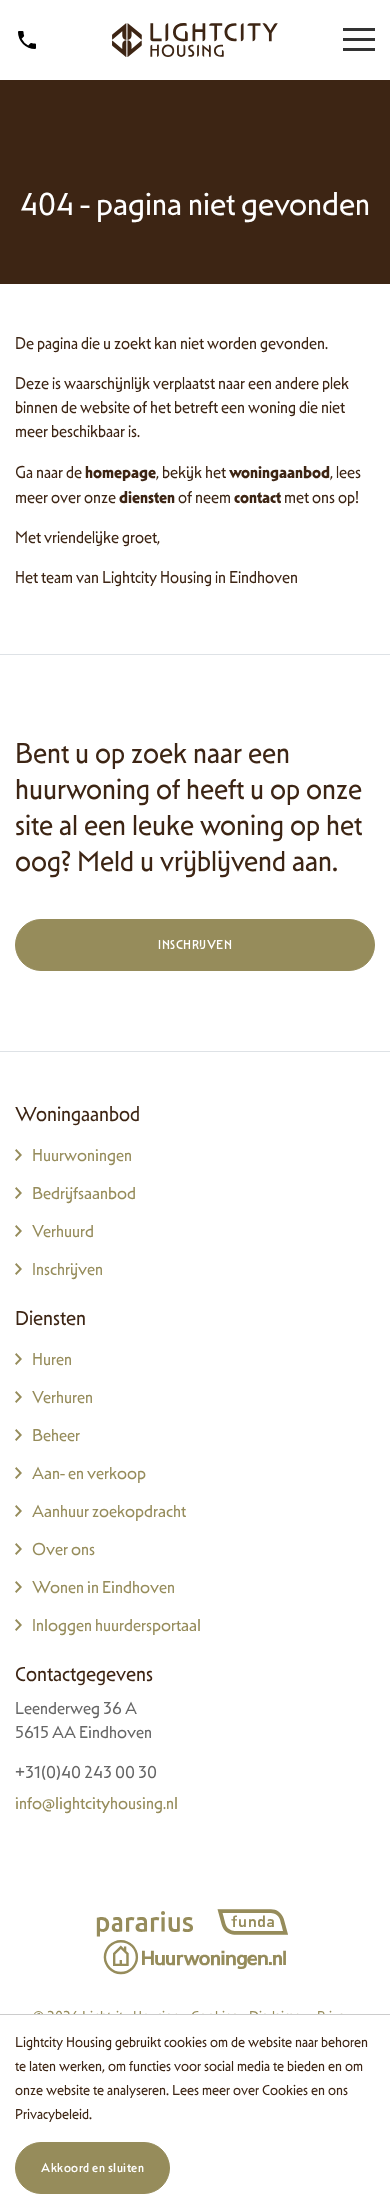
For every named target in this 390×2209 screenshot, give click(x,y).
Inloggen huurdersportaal (116, 1625)
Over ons (63, 1549)
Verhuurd (63, 1231)
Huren (52, 1359)
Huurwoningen (82, 1155)
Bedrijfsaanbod (84, 1193)
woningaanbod (279, 472)
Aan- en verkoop (89, 1473)
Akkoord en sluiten (92, 2167)
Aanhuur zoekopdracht (109, 1511)
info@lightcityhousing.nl (96, 1803)
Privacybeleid (52, 2113)
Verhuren (62, 1397)
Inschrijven (195, 944)
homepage (120, 472)
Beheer (56, 1435)
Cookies (285, 2089)
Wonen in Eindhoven (103, 1587)
